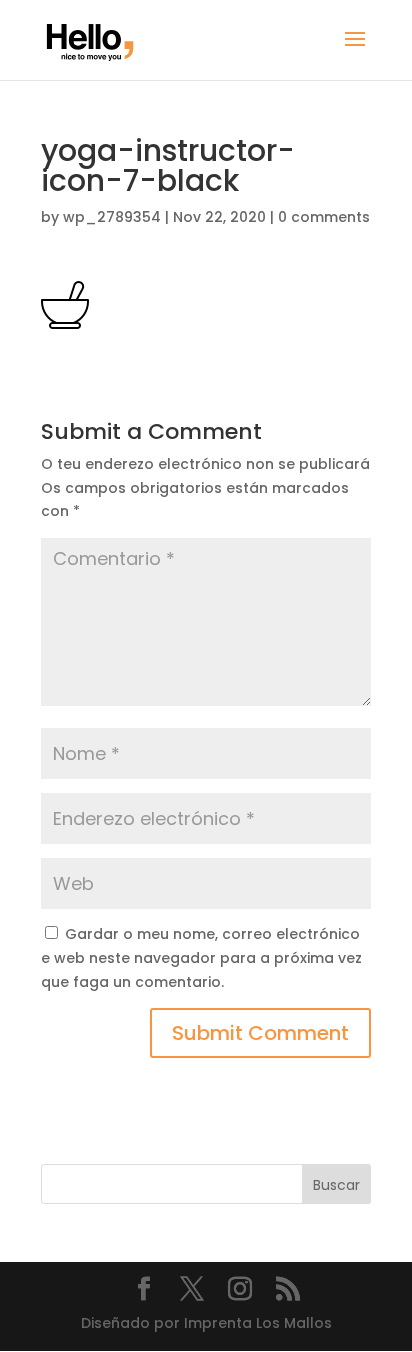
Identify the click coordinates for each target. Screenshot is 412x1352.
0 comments (324, 217)
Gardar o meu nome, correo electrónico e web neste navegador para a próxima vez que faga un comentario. (201, 958)
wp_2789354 (112, 217)
